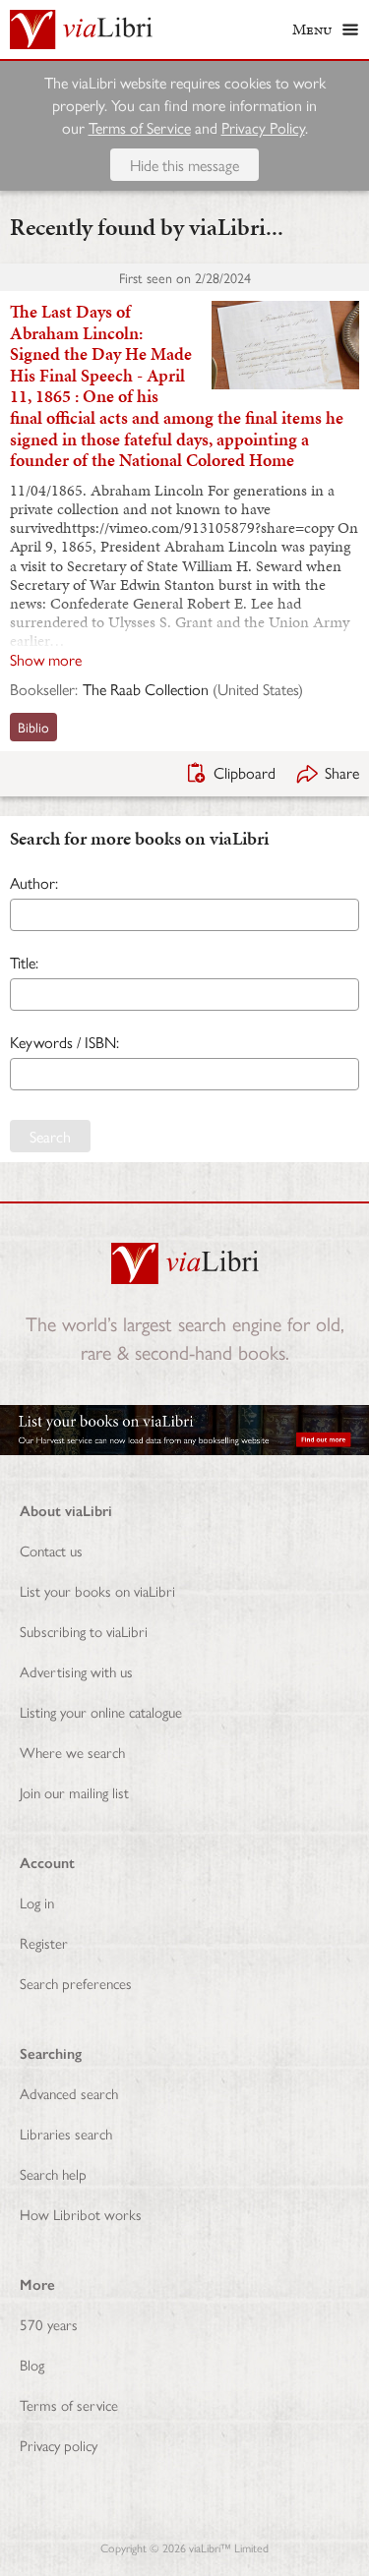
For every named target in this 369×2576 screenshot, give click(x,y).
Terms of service (69, 2404)
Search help (53, 2173)
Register (44, 1942)
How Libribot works (81, 2214)
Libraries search (66, 2133)
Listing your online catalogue (101, 1711)
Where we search (72, 1752)
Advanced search (69, 2093)
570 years (49, 2324)
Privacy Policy (263, 127)
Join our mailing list (74, 1792)
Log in (37, 1902)
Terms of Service (140, 127)
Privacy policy (59, 2445)
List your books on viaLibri (97, 1590)
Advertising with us (76, 1671)
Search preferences (76, 1983)
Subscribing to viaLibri (84, 1631)
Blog (32, 2364)
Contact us (51, 1550)
